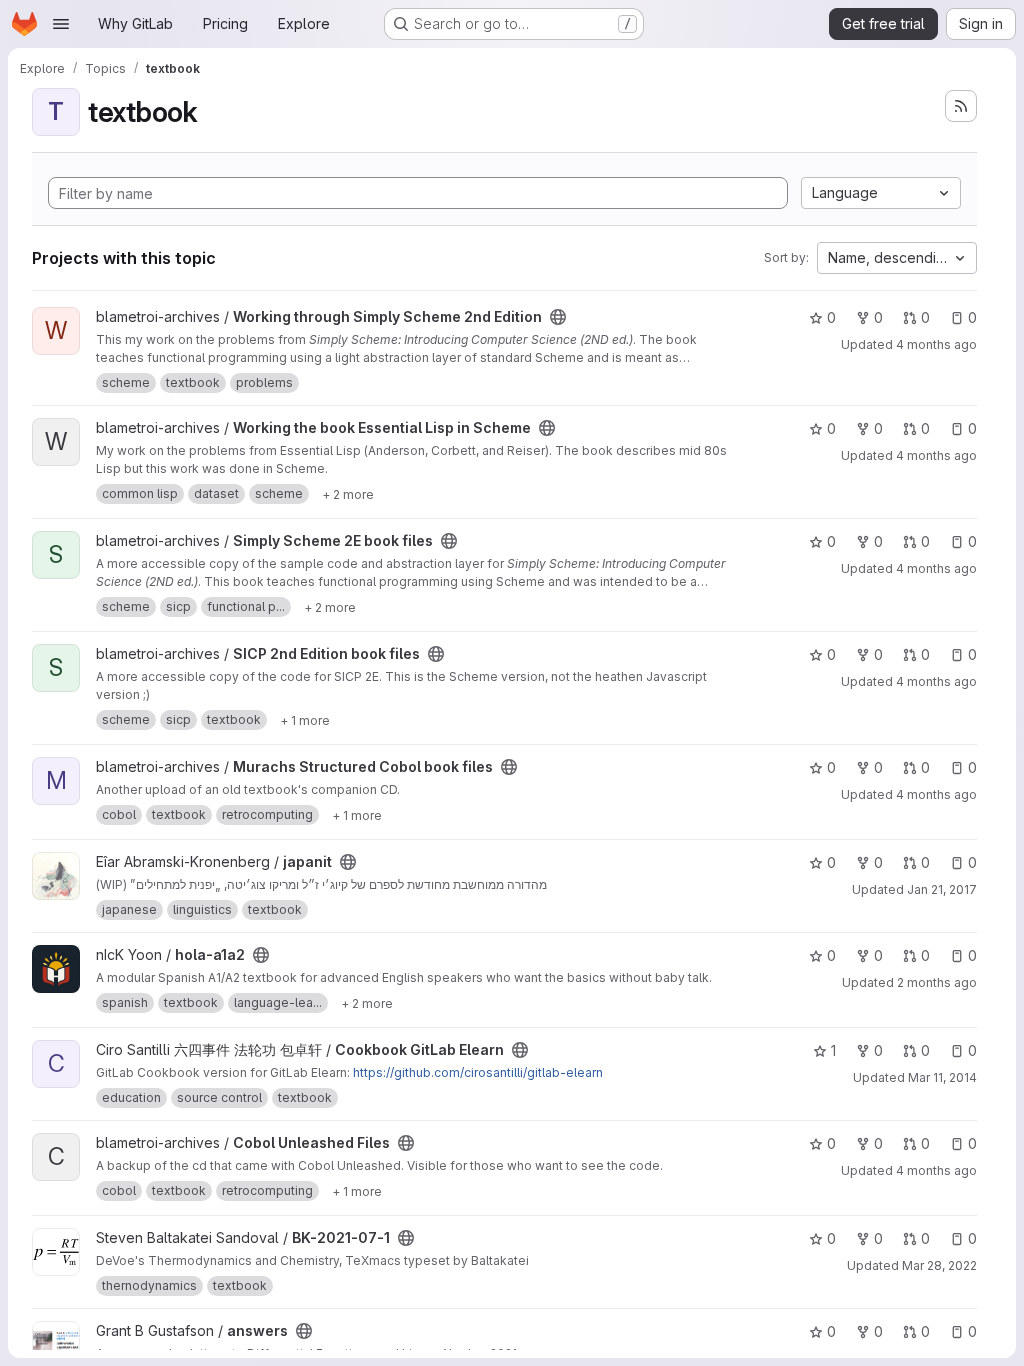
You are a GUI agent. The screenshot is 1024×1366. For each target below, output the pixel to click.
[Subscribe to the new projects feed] (961, 106)
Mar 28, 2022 (939, 1265)
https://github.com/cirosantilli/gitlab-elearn (478, 1072)
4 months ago (936, 344)
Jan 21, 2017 (942, 889)
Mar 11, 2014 (942, 1077)
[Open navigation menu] (61, 24)
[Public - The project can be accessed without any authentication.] (558, 317)
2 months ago (937, 982)
